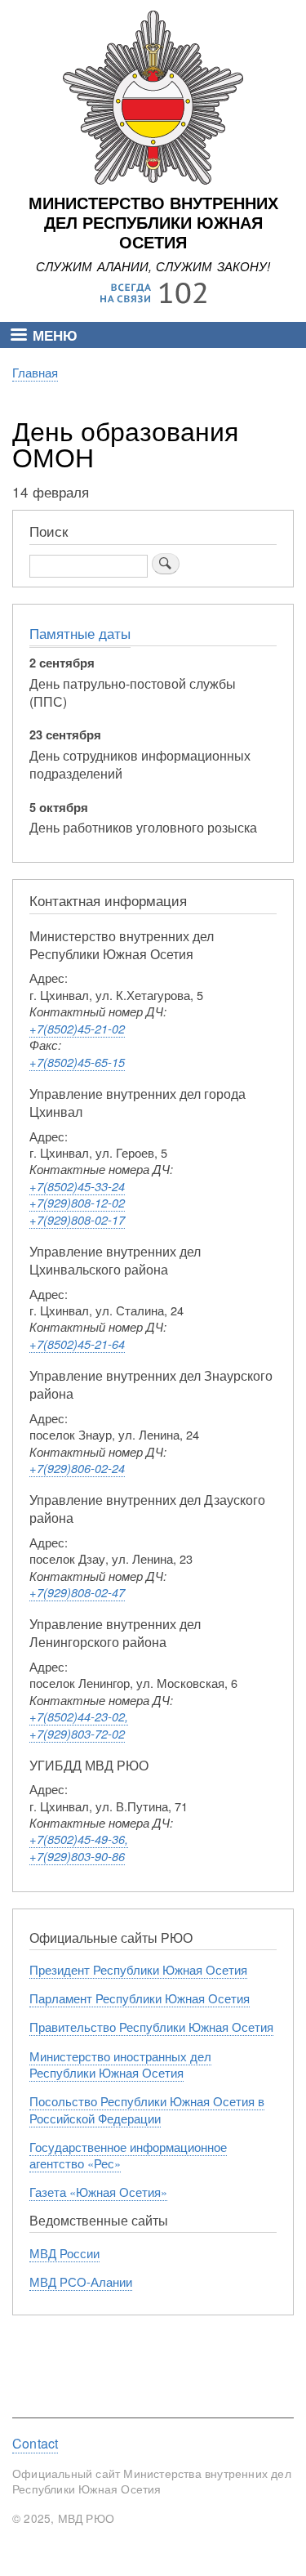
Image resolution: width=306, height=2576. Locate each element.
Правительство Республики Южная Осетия (151, 2027)
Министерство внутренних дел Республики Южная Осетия (153, 223)
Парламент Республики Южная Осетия (140, 1998)
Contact (35, 2444)
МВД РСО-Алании (81, 2281)
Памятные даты (80, 633)
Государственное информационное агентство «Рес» (128, 2155)
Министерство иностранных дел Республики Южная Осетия (120, 2064)
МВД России (64, 2253)
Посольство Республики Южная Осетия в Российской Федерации (147, 2109)
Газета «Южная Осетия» (98, 2192)
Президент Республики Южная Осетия (138, 1969)
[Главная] (153, 180)
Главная (35, 372)
